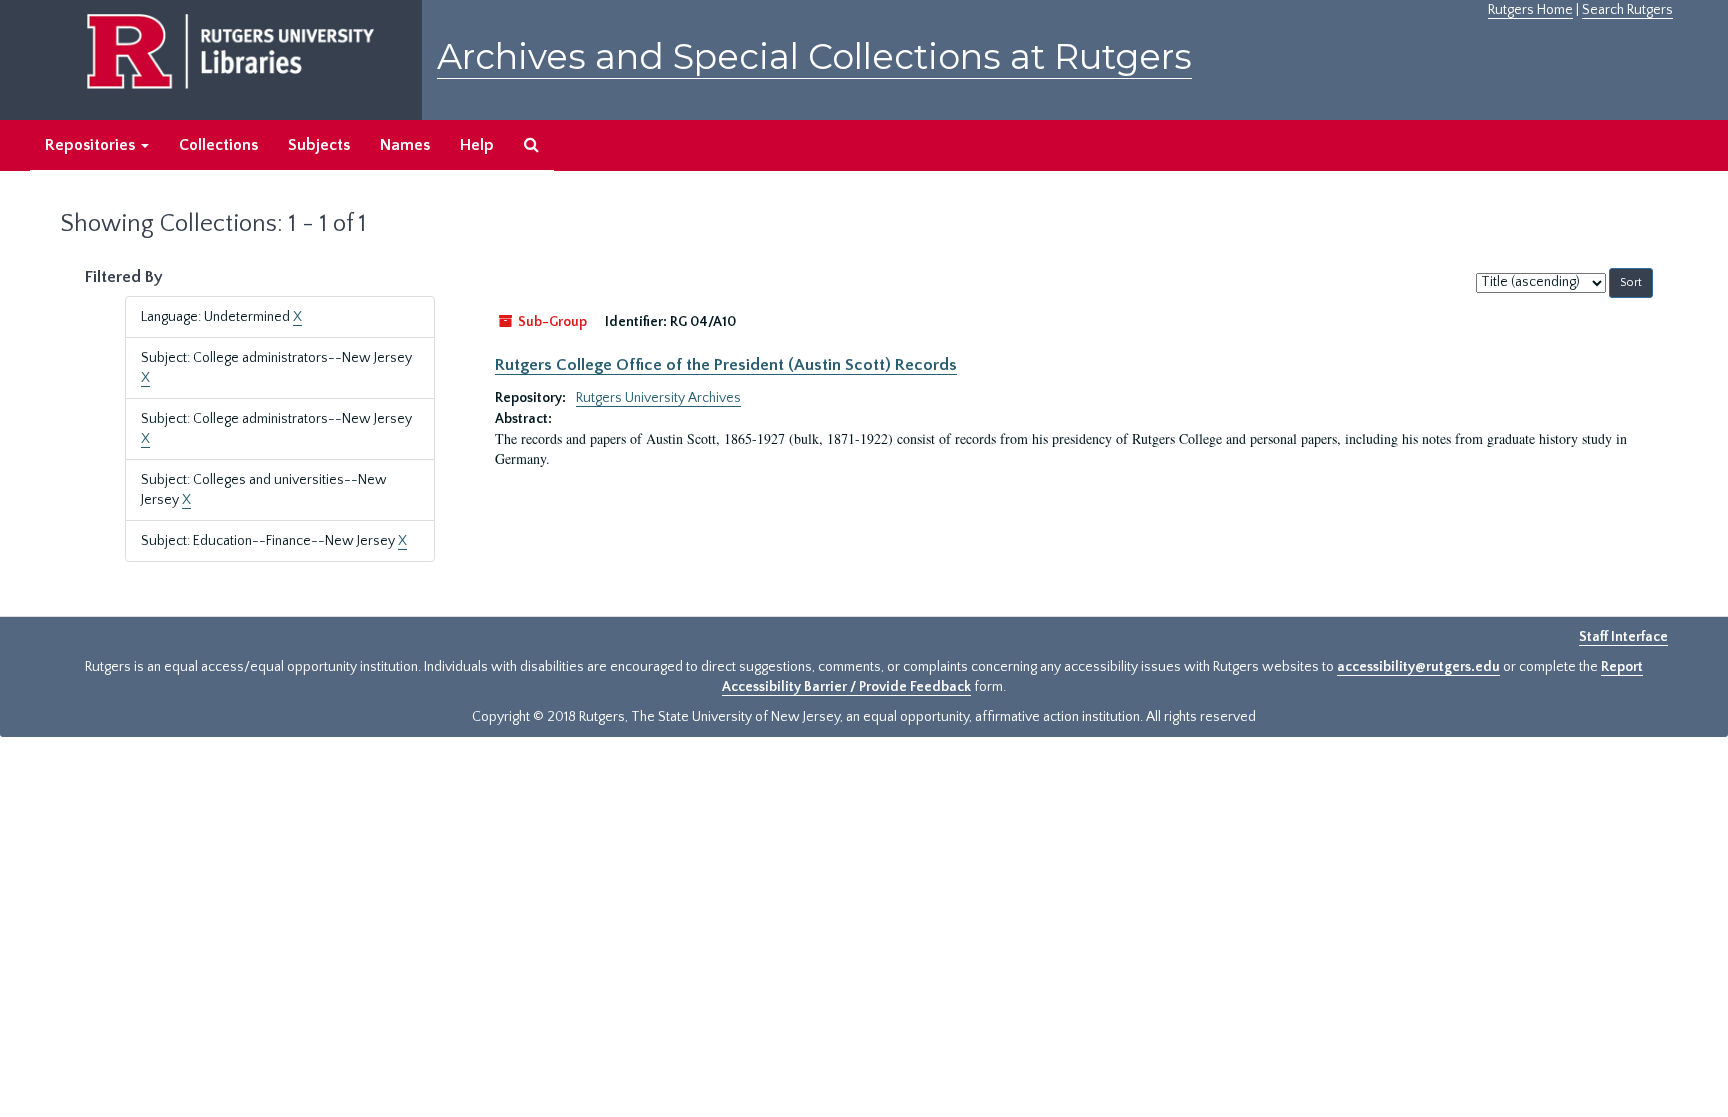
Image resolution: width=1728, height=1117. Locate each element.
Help (477, 145)
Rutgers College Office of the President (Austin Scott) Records (726, 365)
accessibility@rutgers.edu (1418, 667)
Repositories (92, 145)
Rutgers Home (1530, 10)
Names (405, 145)
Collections (218, 145)
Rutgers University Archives (658, 398)
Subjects (319, 145)
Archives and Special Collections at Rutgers (814, 56)
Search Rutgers (1627, 10)
